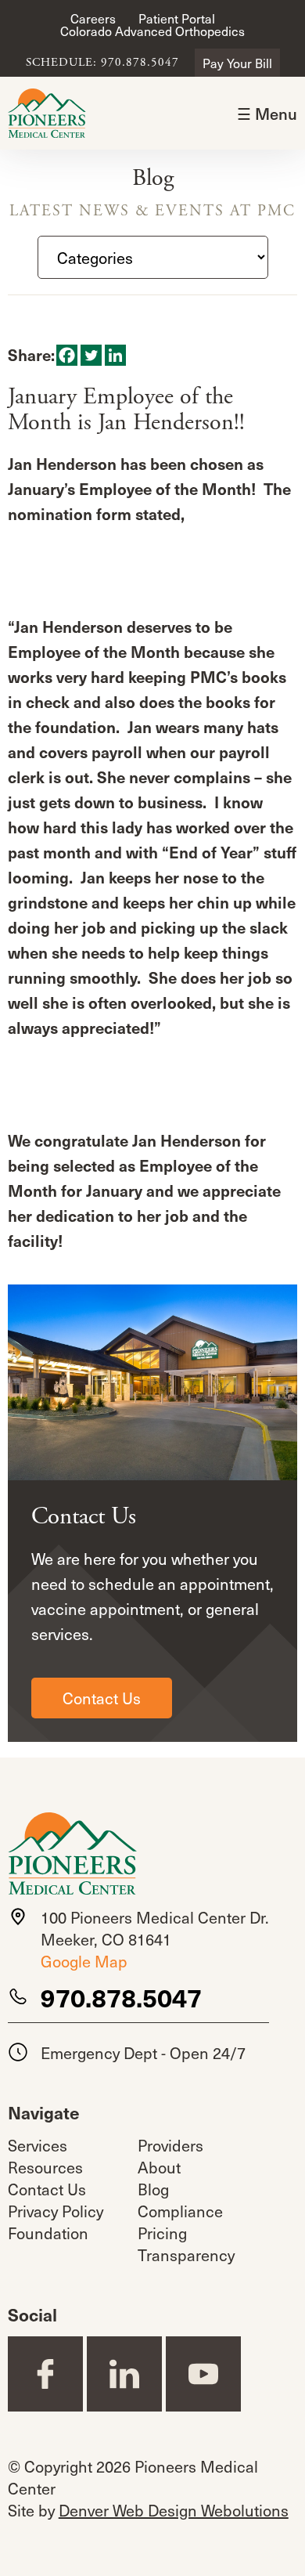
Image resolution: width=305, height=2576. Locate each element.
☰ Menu (267, 114)
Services (38, 2145)
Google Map (84, 1961)
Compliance (180, 2211)
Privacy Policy (56, 2211)
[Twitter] (91, 355)
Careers (93, 18)
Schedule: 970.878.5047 (102, 63)
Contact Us (102, 1698)
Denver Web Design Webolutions (174, 2510)
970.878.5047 (121, 1997)
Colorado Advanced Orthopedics (152, 31)
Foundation (48, 2233)
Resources (45, 2167)
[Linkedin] (115, 355)
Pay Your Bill (237, 63)
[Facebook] (67, 355)
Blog (153, 2189)
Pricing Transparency (186, 2244)
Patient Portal (177, 18)
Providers (170, 2145)
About (159, 2167)
